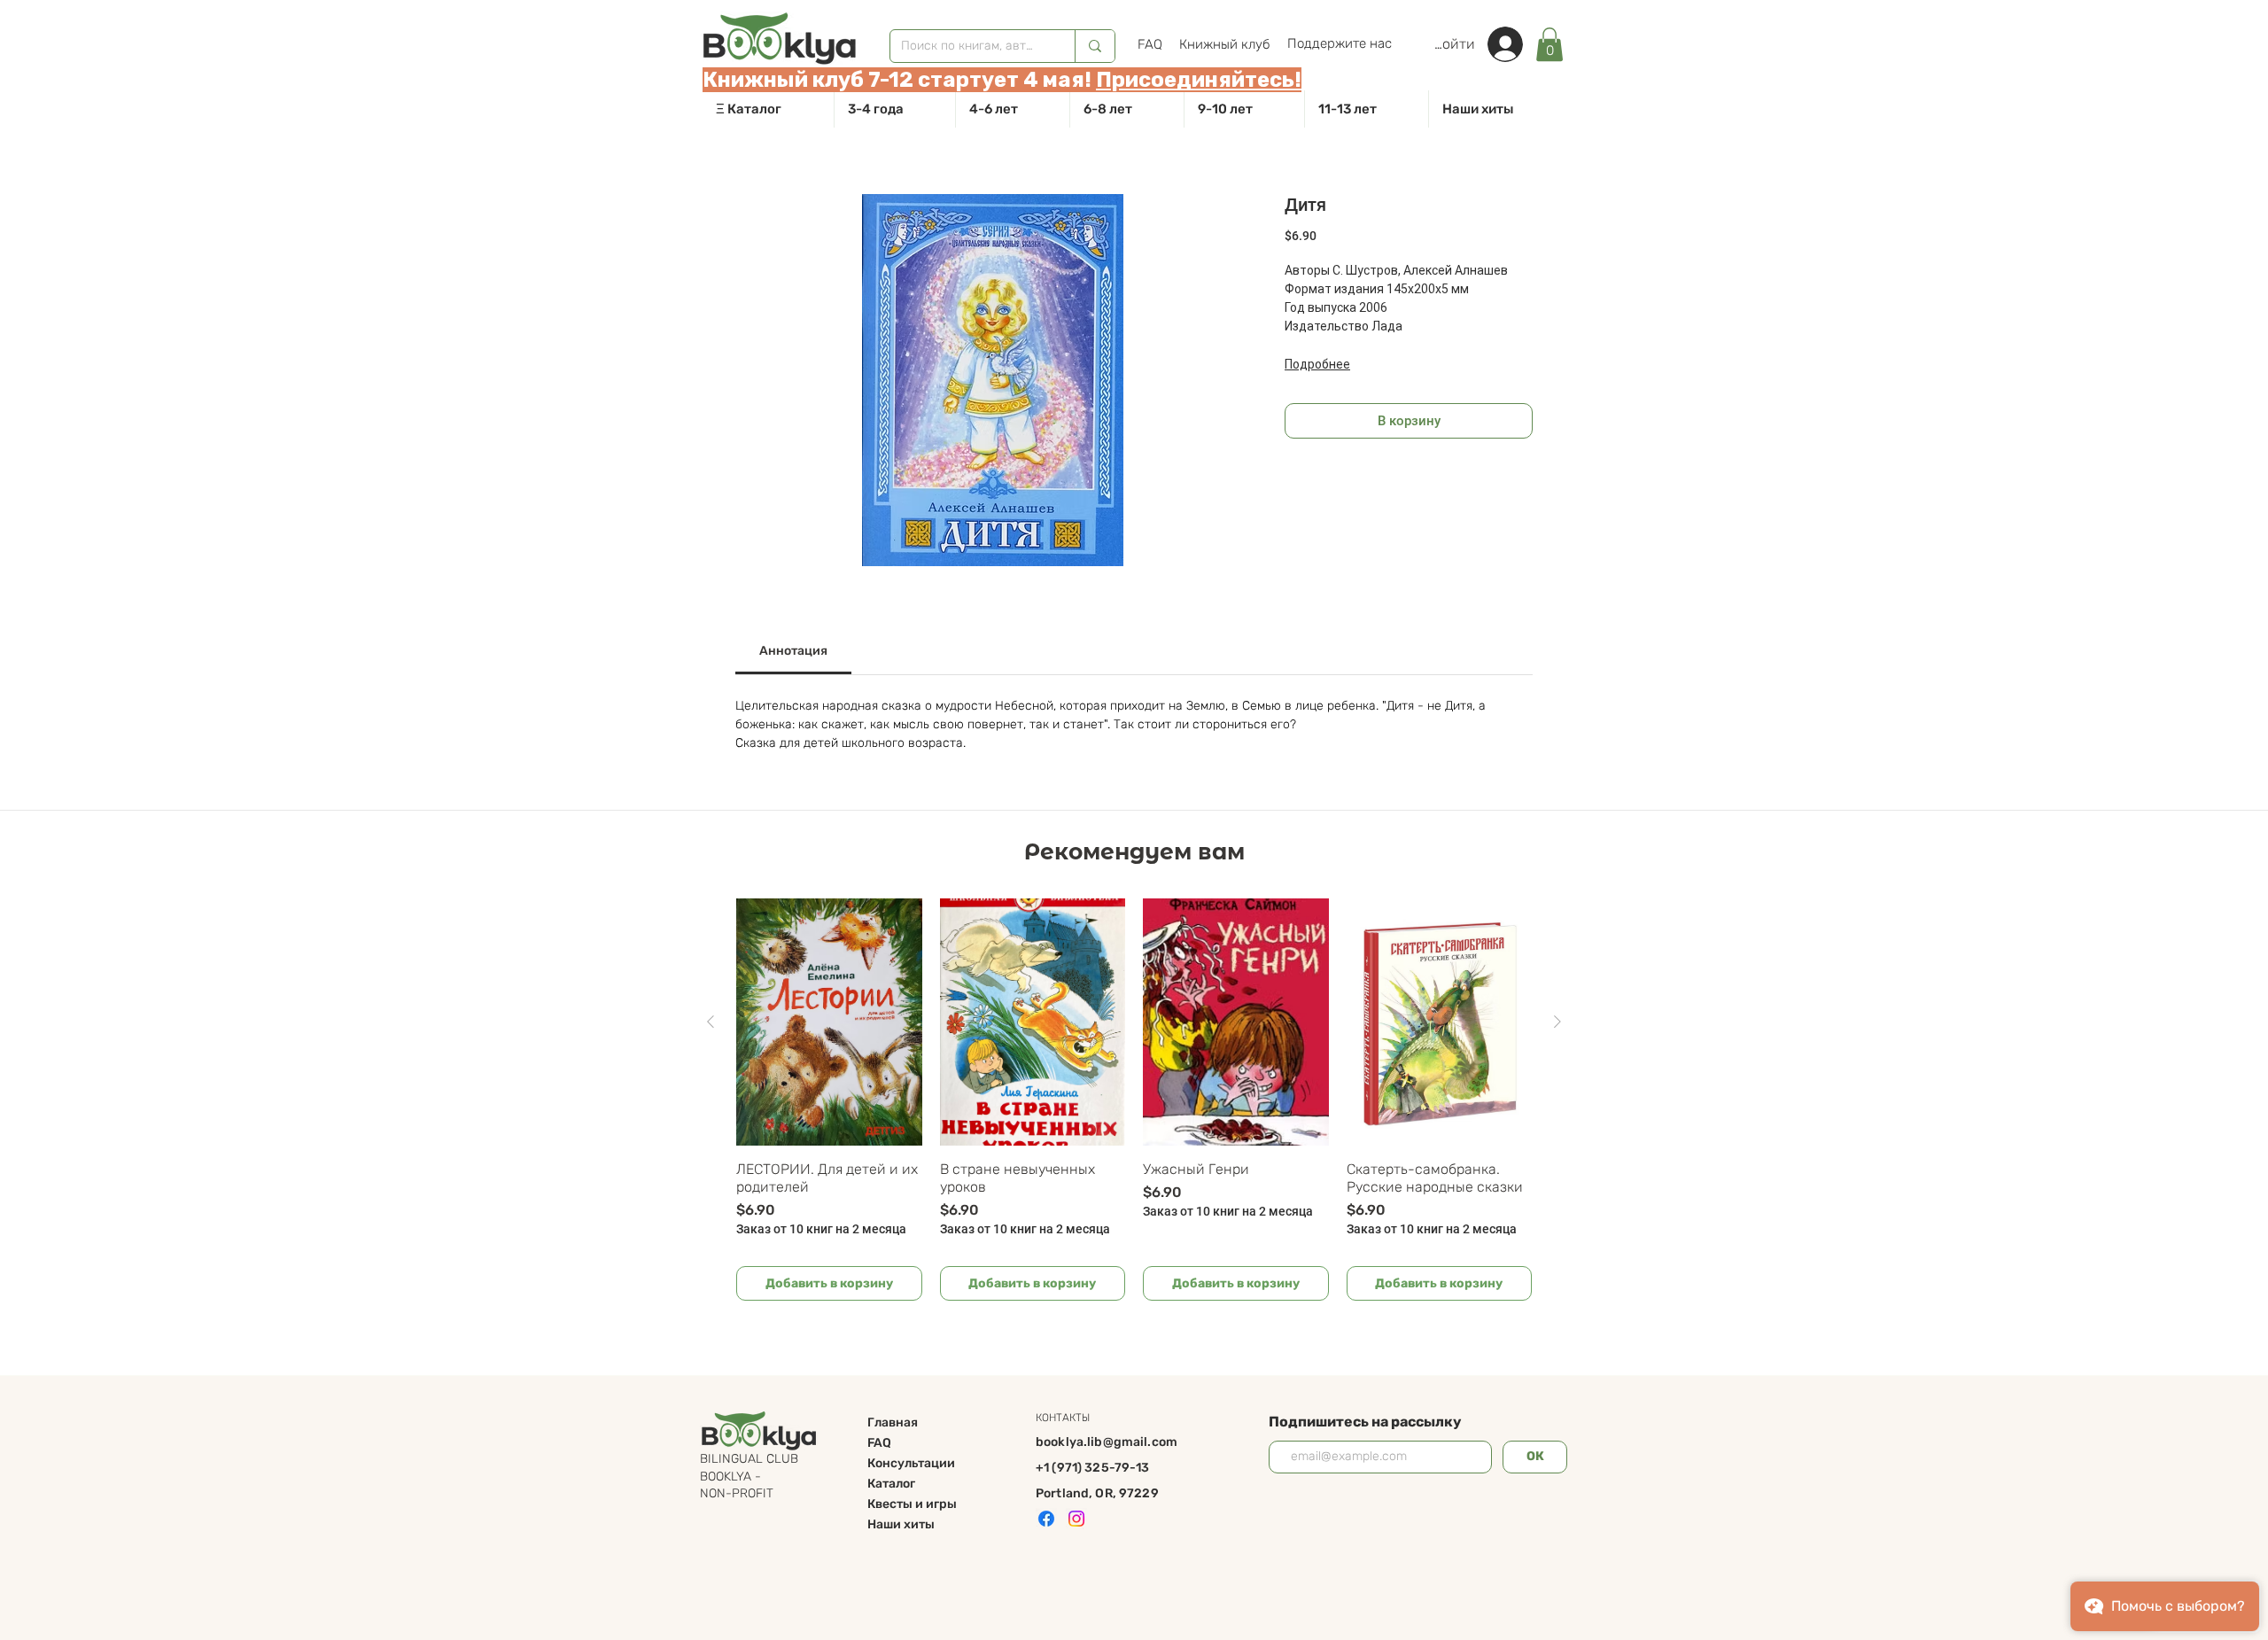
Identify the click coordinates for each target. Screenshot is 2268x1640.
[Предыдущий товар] (711, 1022)
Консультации (911, 1463)
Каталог (891, 1484)
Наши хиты (901, 1524)
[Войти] (1514, 44)
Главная (893, 1422)
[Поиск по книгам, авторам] (1095, 46)
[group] (1134, 1100)
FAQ (879, 1443)
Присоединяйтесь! (1199, 80)
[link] (1550, 44)
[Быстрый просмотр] (829, 1022)
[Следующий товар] (1557, 1022)
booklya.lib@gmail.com (1107, 1442)
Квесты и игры (912, 1504)
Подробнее (1317, 364)
